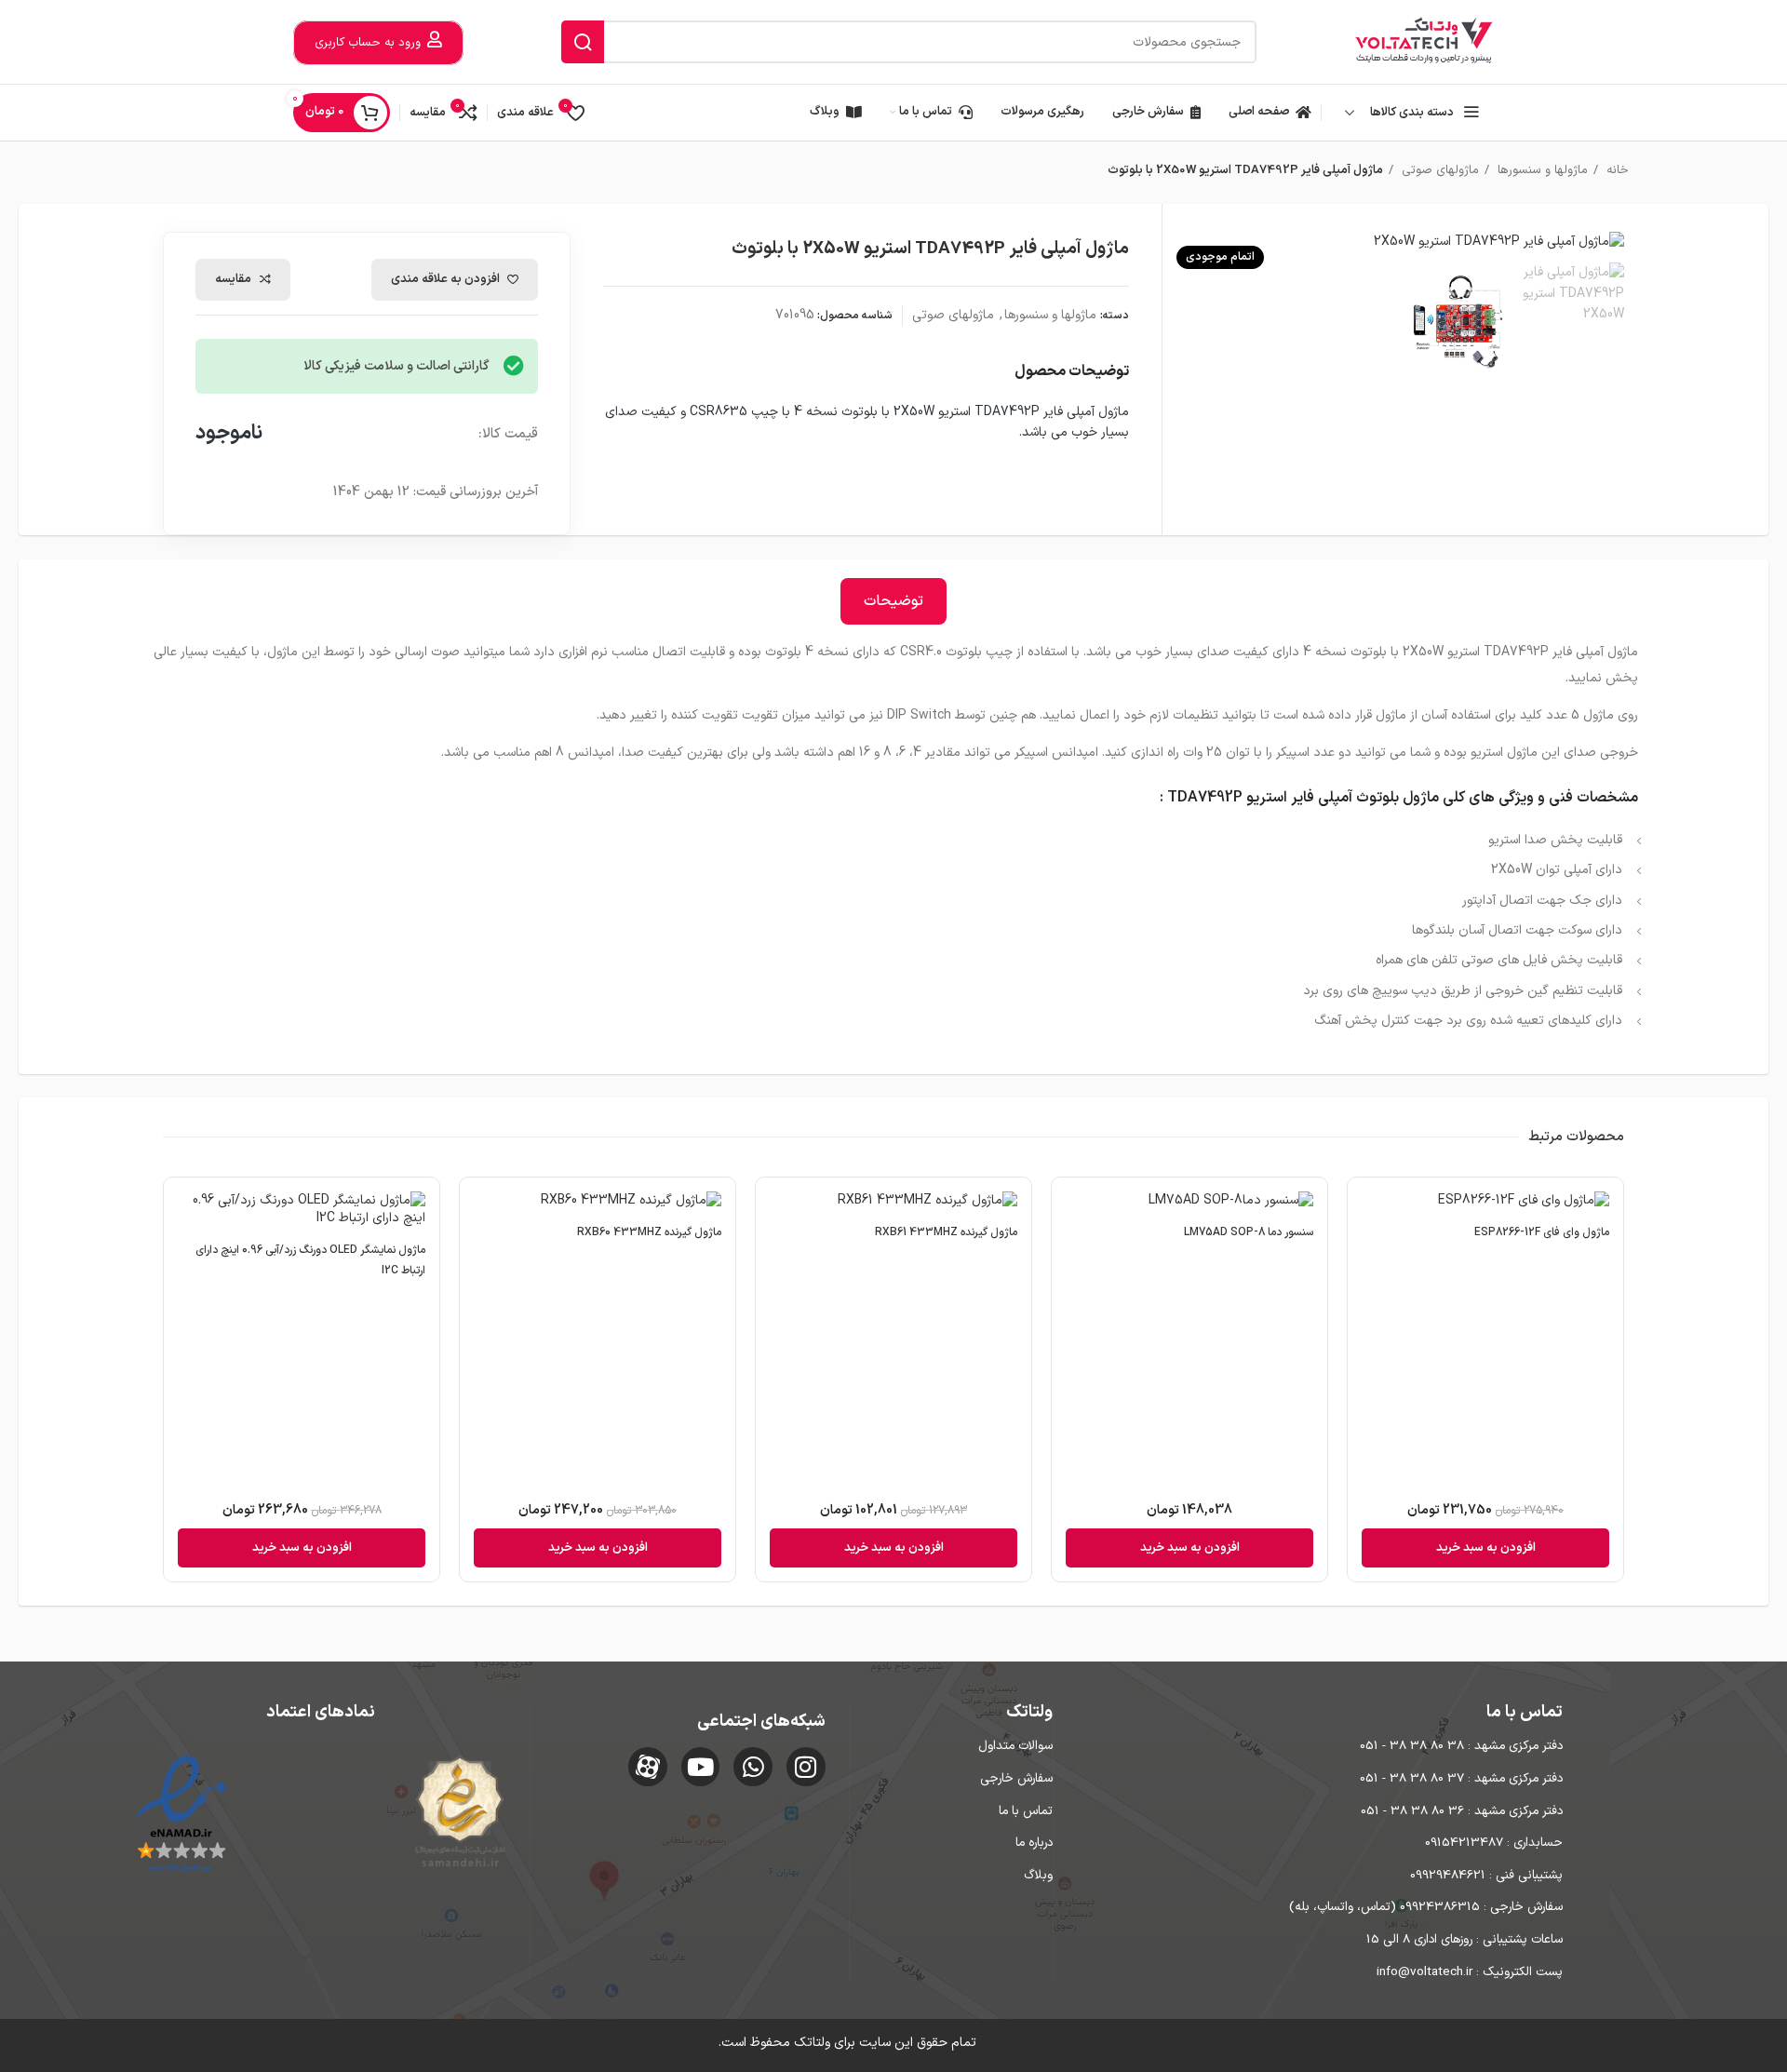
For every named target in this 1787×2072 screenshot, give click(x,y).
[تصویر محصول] (1485, 1203)
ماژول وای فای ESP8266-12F (1542, 1232)
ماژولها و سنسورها (1541, 170)
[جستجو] (583, 42)
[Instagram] (806, 1767)
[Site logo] (1424, 41)
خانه (1616, 170)
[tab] (893, 601)
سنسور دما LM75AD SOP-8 (1249, 1232)
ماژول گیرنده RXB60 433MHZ (649, 1232)
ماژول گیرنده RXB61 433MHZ (946, 1232)
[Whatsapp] (753, 1767)
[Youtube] (701, 1767)
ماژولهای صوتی (1438, 170)
